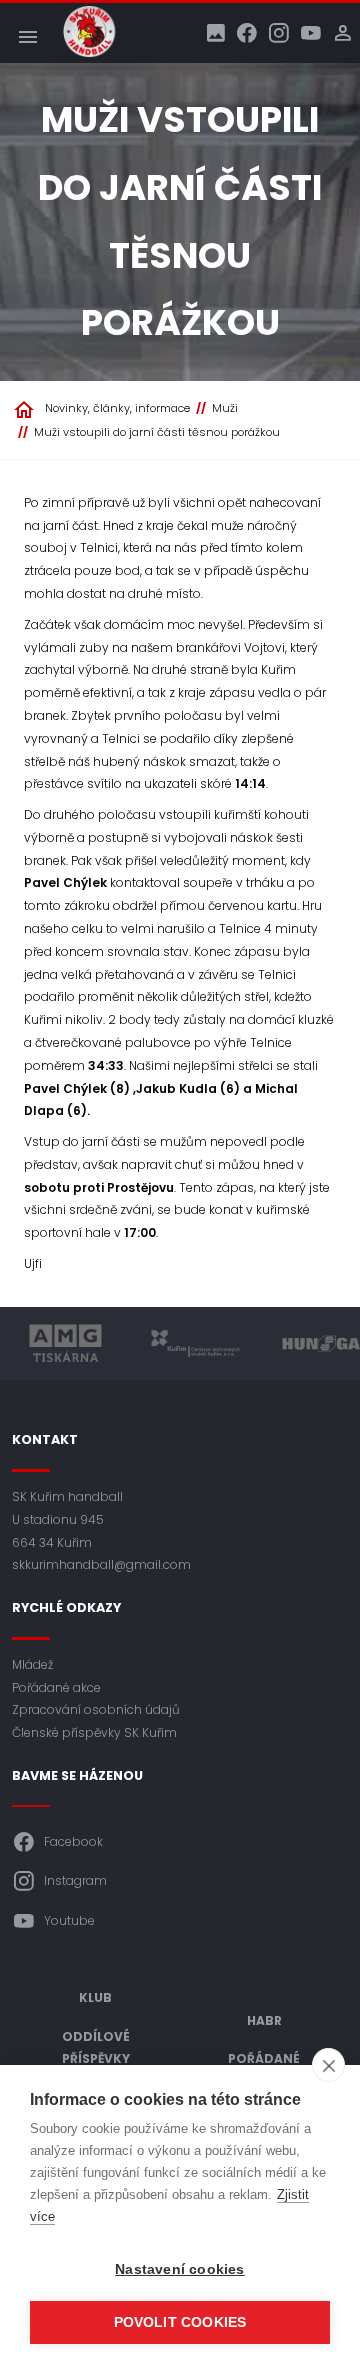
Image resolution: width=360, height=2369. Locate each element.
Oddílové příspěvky (96, 2048)
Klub (95, 1997)
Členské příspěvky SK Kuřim (94, 1732)
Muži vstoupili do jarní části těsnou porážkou (157, 432)
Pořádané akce (56, 1687)
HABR (264, 2020)
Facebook (73, 1841)
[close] (328, 2065)
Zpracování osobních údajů (96, 1709)
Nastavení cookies (179, 2269)
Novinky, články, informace (117, 408)
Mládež (32, 1664)
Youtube (69, 1920)
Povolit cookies (180, 2322)
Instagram (75, 1880)
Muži (225, 408)
